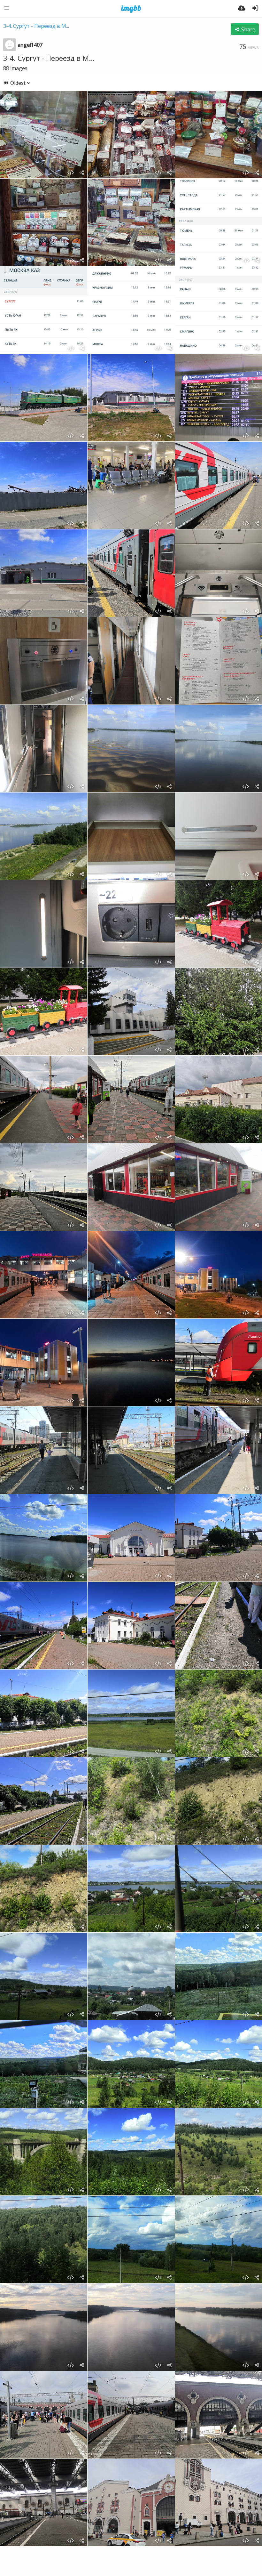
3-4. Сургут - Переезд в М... (36, 26)
